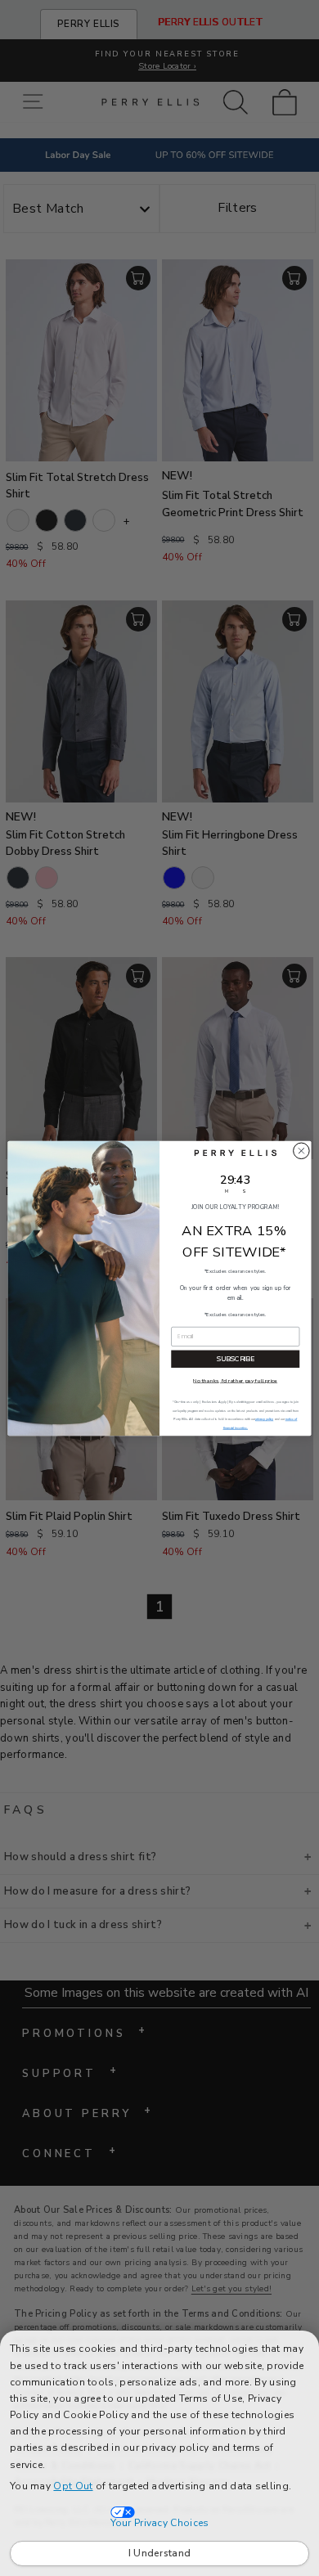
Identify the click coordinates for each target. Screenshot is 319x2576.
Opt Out (73, 2486)
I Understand (160, 2553)
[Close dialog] (301, 1151)
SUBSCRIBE (236, 1358)
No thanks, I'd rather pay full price (235, 1380)
